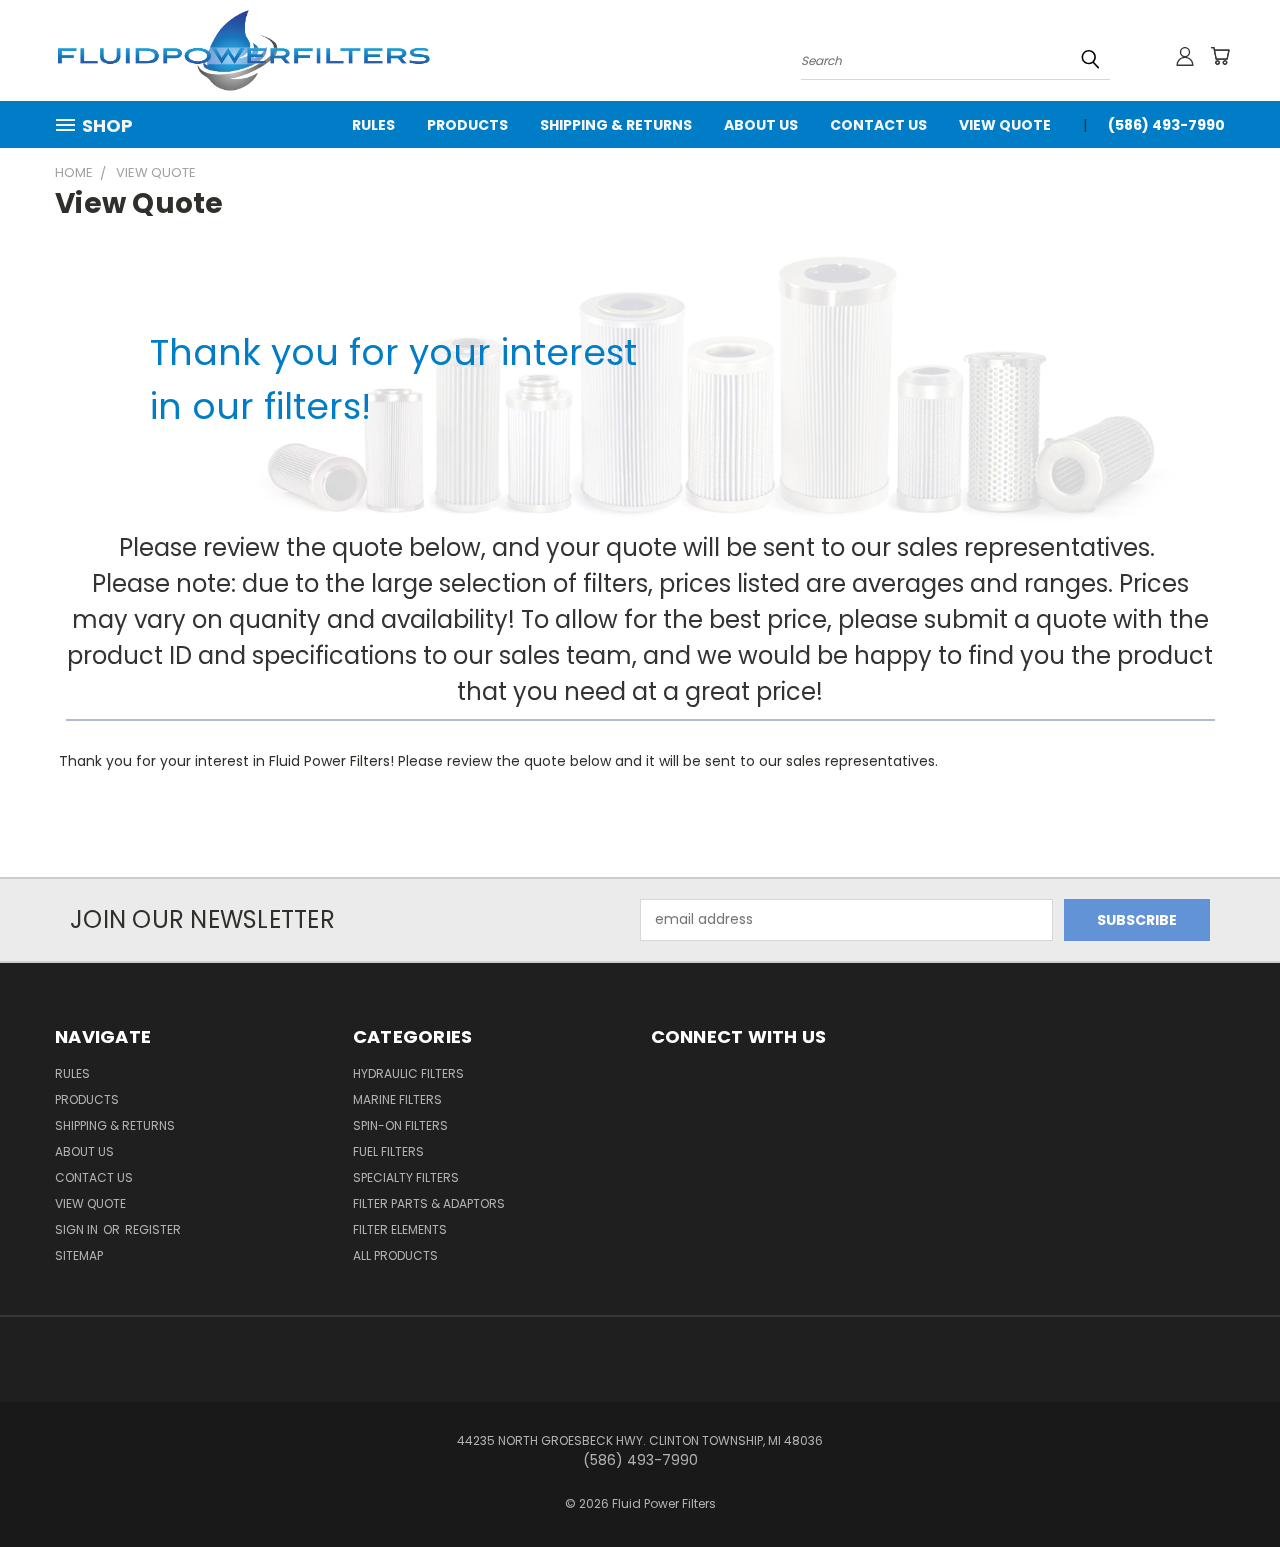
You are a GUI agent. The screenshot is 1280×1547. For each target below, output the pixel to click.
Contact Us (878, 125)
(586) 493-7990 (1166, 125)
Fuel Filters (388, 1151)
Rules (373, 125)
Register (153, 1229)
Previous (1227, 1484)
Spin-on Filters (400, 1125)
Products (467, 125)
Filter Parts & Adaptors (429, 1203)
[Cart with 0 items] (1220, 56)
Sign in (78, 1229)
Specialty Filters (406, 1177)
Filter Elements (400, 1229)
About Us (761, 125)
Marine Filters (397, 1099)
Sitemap (79, 1255)
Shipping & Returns (616, 125)
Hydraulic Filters (408, 1073)
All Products (395, 1255)
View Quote (1005, 125)
